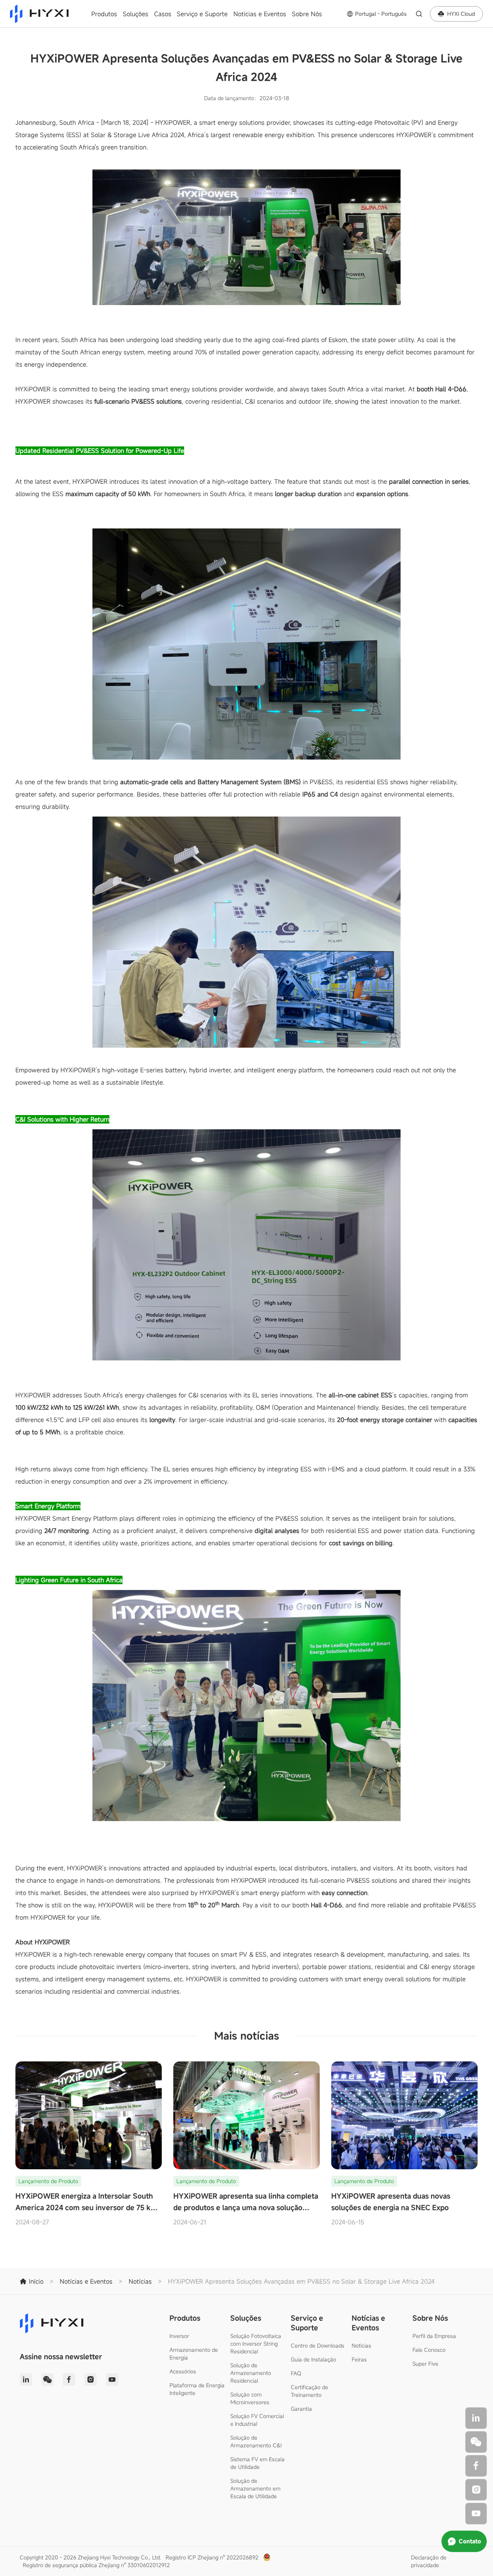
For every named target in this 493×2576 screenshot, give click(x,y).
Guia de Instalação (314, 2359)
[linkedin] (476, 2418)
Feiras (359, 2359)
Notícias (361, 2345)
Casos (163, 14)
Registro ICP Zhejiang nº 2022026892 (212, 2557)
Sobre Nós (307, 14)
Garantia (301, 2409)
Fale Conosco (429, 2350)
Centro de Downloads (318, 2345)
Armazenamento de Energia (194, 2354)
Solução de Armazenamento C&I (256, 2441)
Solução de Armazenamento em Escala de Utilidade (255, 2488)
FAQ (296, 2373)
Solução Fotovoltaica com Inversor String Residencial (256, 2344)
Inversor (179, 2336)
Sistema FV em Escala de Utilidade (257, 2463)
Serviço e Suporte (202, 14)
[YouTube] (476, 2514)
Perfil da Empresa (434, 2336)
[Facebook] (476, 2466)
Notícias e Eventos (260, 14)
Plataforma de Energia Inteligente (197, 2389)
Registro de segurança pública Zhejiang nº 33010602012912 (96, 2565)
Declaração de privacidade (429, 2561)
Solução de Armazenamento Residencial (251, 2373)
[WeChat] (476, 2442)
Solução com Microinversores (250, 2398)
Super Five (425, 2364)
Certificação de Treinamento (309, 2391)
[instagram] (476, 2490)
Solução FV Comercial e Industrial (257, 2420)
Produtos (104, 14)
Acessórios (183, 2371)
